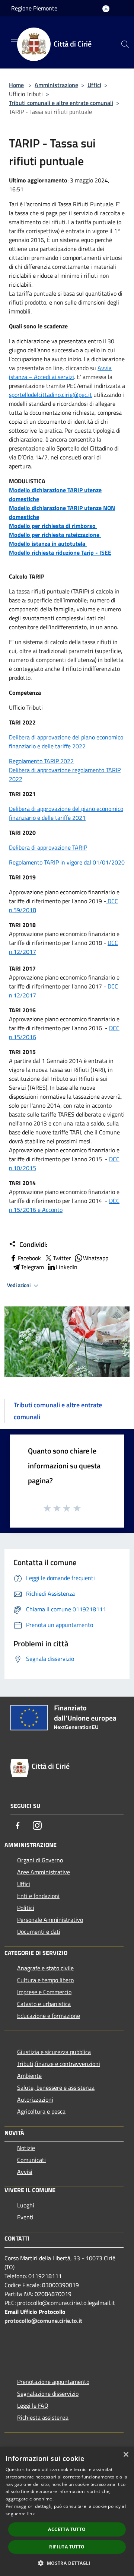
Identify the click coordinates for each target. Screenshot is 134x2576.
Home (16, 85)
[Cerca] (125, 44)
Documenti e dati (39, 1932)
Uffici (94, 85)
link (31, 2514)
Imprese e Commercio (44, 1992)
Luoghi (26, 2205)
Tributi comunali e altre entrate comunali (61, 103)
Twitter (62, 1258)
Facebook (29, 1258)
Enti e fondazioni (38, 1896)
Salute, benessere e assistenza (56, 2088)
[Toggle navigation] (15, 42)
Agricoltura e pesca (41, 2111)
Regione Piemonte (34, 8)
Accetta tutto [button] (67, 2529)
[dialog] (67, 2511)
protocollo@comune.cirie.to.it (43, 2321)
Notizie (26, 2148)
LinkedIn (67, 1267)
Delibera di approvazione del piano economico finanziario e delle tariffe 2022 (66, 742)
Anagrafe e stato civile (45, 1968)
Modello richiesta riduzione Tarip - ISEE (60, 553)
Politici (26, 1908)
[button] (67, 2563)
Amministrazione (56, 85)
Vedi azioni (19, 1285)
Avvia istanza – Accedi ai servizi (60, 372)
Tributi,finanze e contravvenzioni (59, 2064)
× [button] (126, 2455)
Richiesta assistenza (43, 2417)
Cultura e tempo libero (45, 1980)
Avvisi (25, 2172)
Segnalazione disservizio (48, 2394)
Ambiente (29, 2076)
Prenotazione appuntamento (53, 2382)
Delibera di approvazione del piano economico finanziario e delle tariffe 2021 (66, 813)
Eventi (25, 2217)
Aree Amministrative (44, 1872)
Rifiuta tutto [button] (67, 2547)
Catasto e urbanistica (44, 2004)
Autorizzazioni (35, 2099)
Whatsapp (96, 1258)
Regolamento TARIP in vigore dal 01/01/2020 (67, 862)
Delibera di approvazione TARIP (48, 847)
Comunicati (31, 2160)
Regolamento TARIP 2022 (41, 761)
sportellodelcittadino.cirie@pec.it (50, 395)
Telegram (32, 1267)
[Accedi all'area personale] (106, 9)
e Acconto (49, 1210)
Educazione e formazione (49, 2016)
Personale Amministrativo (50, 1920)
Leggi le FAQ (33, 2405)
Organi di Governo (40, 1860)
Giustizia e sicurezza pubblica (54, 2052)
